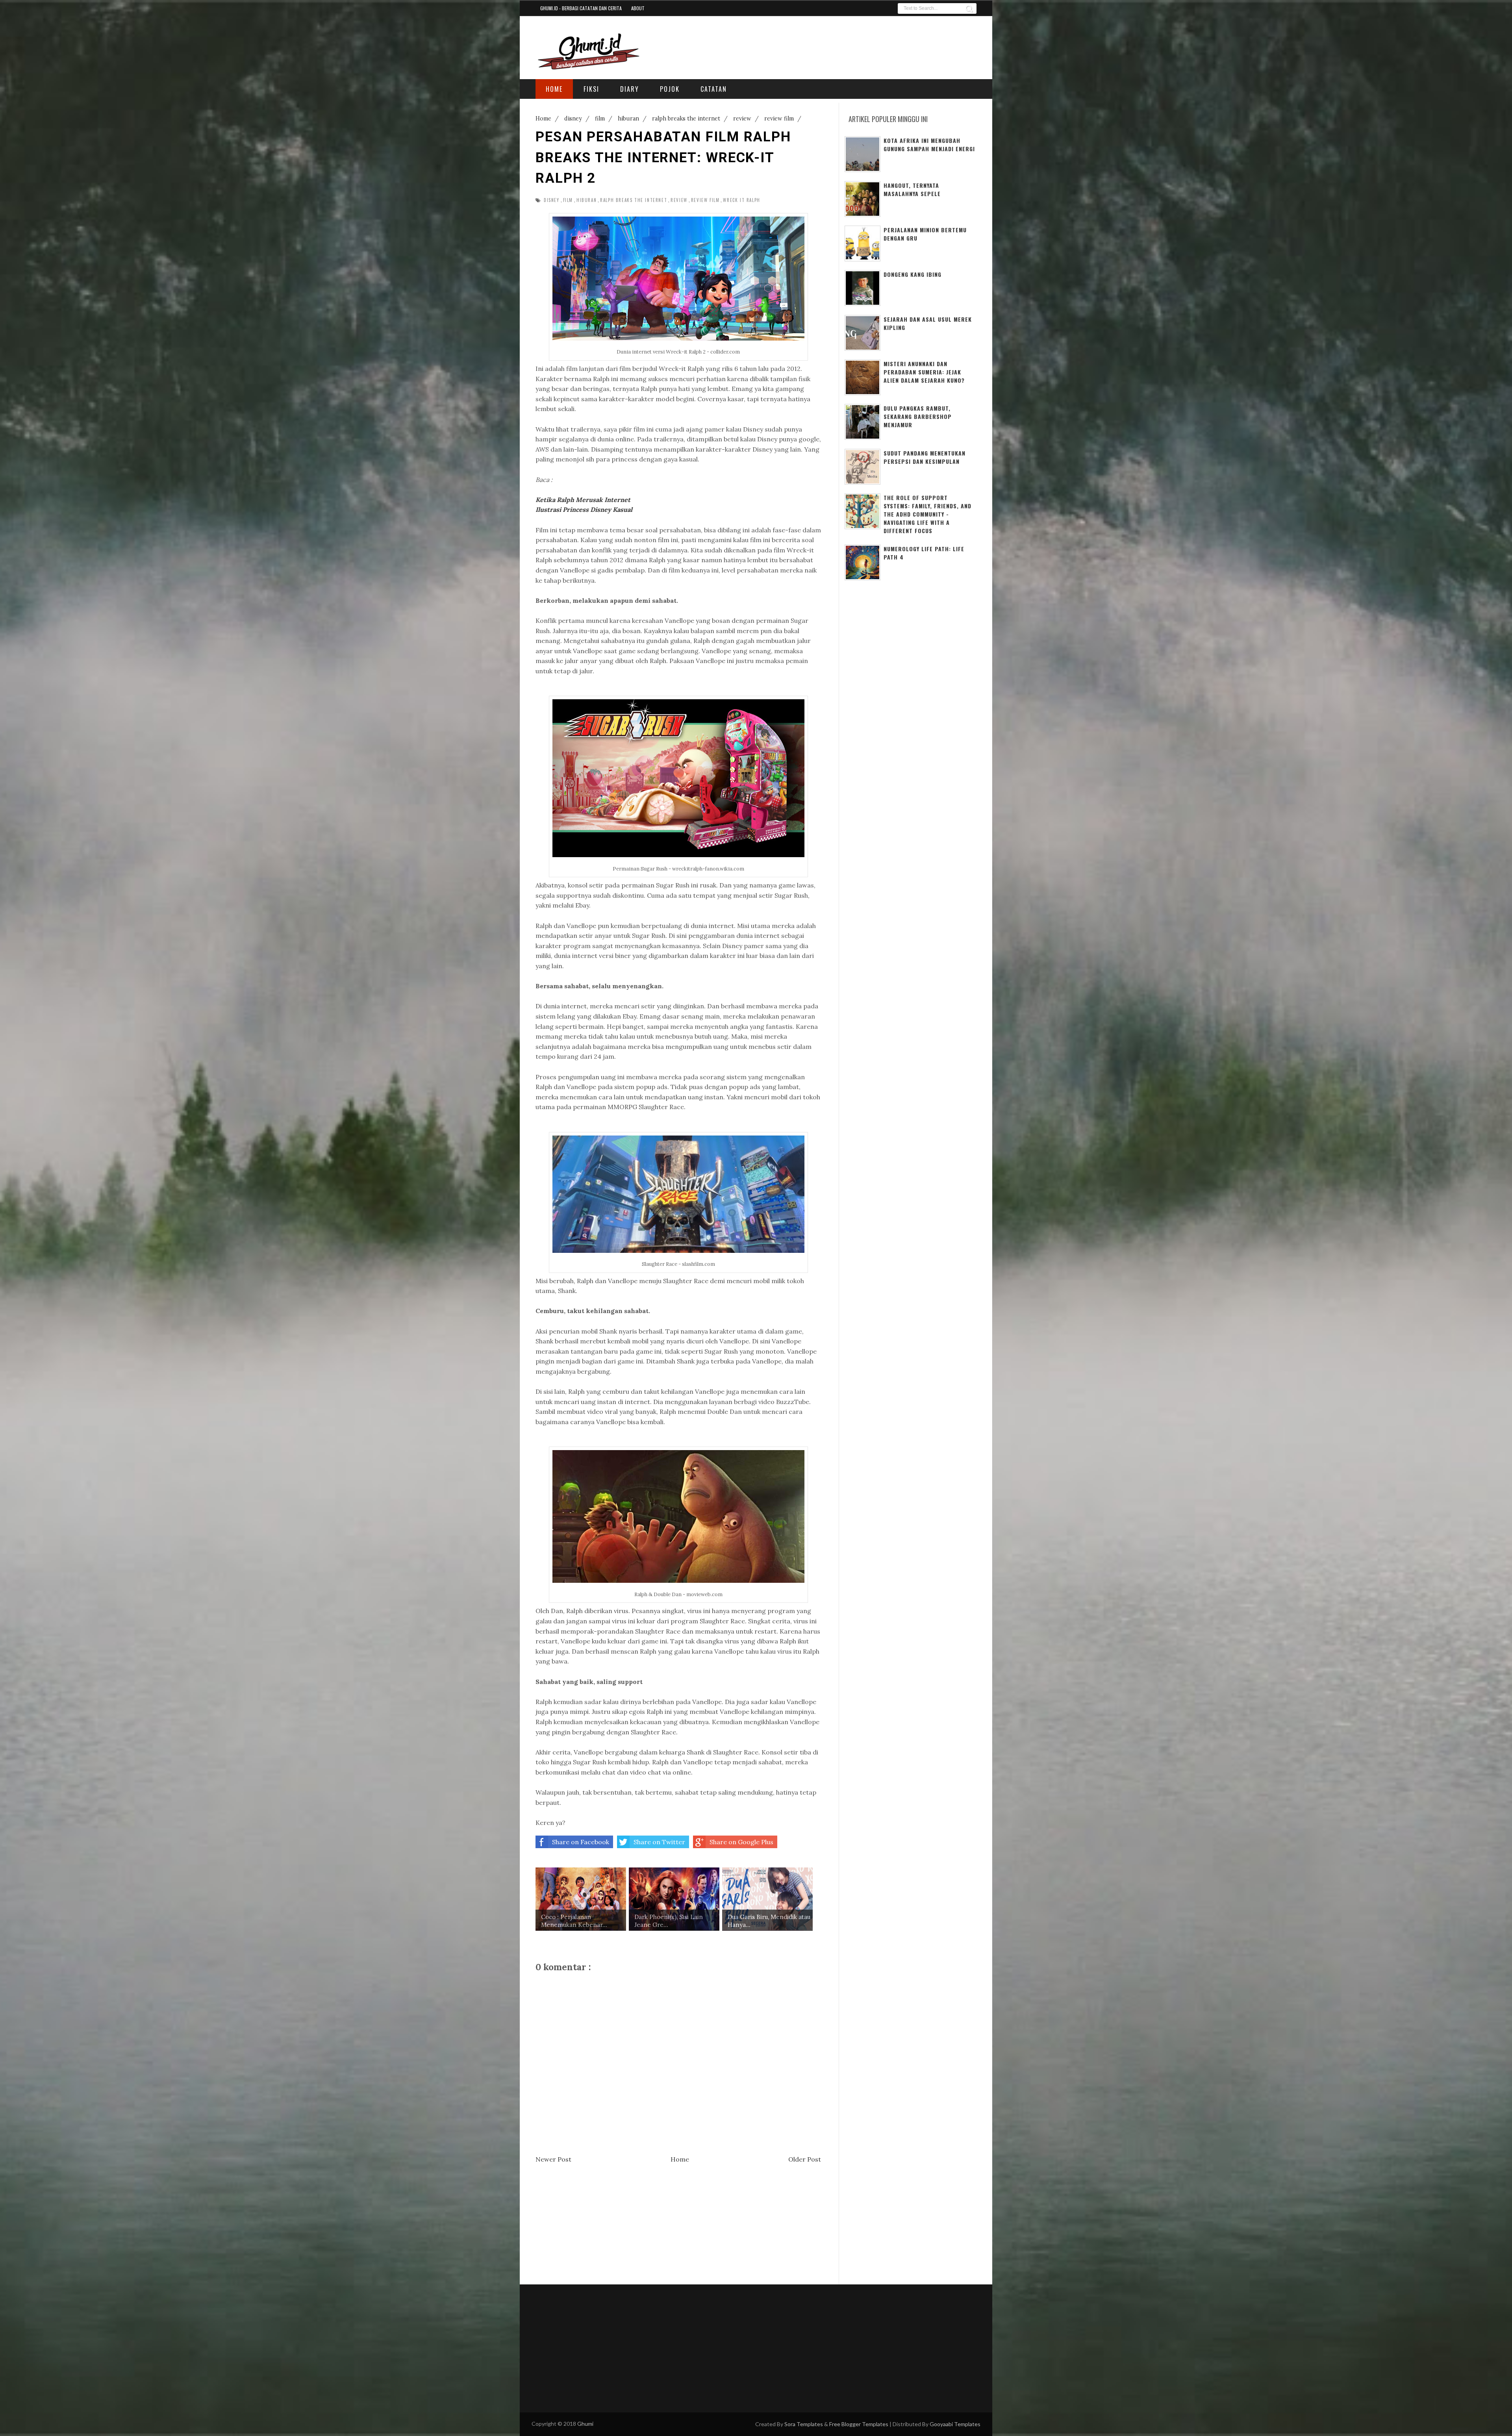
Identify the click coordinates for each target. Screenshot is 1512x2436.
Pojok (670, 89)
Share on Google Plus (741, 1842)
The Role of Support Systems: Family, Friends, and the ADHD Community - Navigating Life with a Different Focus (927, 514)
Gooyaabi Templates (955, 2424)
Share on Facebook (581, 1842)
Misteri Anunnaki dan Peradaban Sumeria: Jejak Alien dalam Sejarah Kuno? (924, 372)
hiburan (586, 200)
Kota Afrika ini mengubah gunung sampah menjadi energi (929, 144)
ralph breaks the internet (634, 200)
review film (705, 200)
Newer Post (553, 2159)
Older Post (805, 2159)
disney (552, 200)
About (638, 8)
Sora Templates (804, 2424)
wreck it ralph (741, 200)
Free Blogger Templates (859, 2424)
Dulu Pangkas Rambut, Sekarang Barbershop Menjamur (918, 416)
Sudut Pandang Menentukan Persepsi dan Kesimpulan (925, 457)
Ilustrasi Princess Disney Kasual (584, 509)
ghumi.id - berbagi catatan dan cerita (581, 8)
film (568, 200)
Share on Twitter (659, 1842)
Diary (630, 89)
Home (680, 2159)
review (679, 200)
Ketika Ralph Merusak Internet (583, 500)
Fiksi (591, 89)
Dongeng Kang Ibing (913, 274)
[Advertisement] (881, 46)
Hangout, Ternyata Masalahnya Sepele (912, 189)
